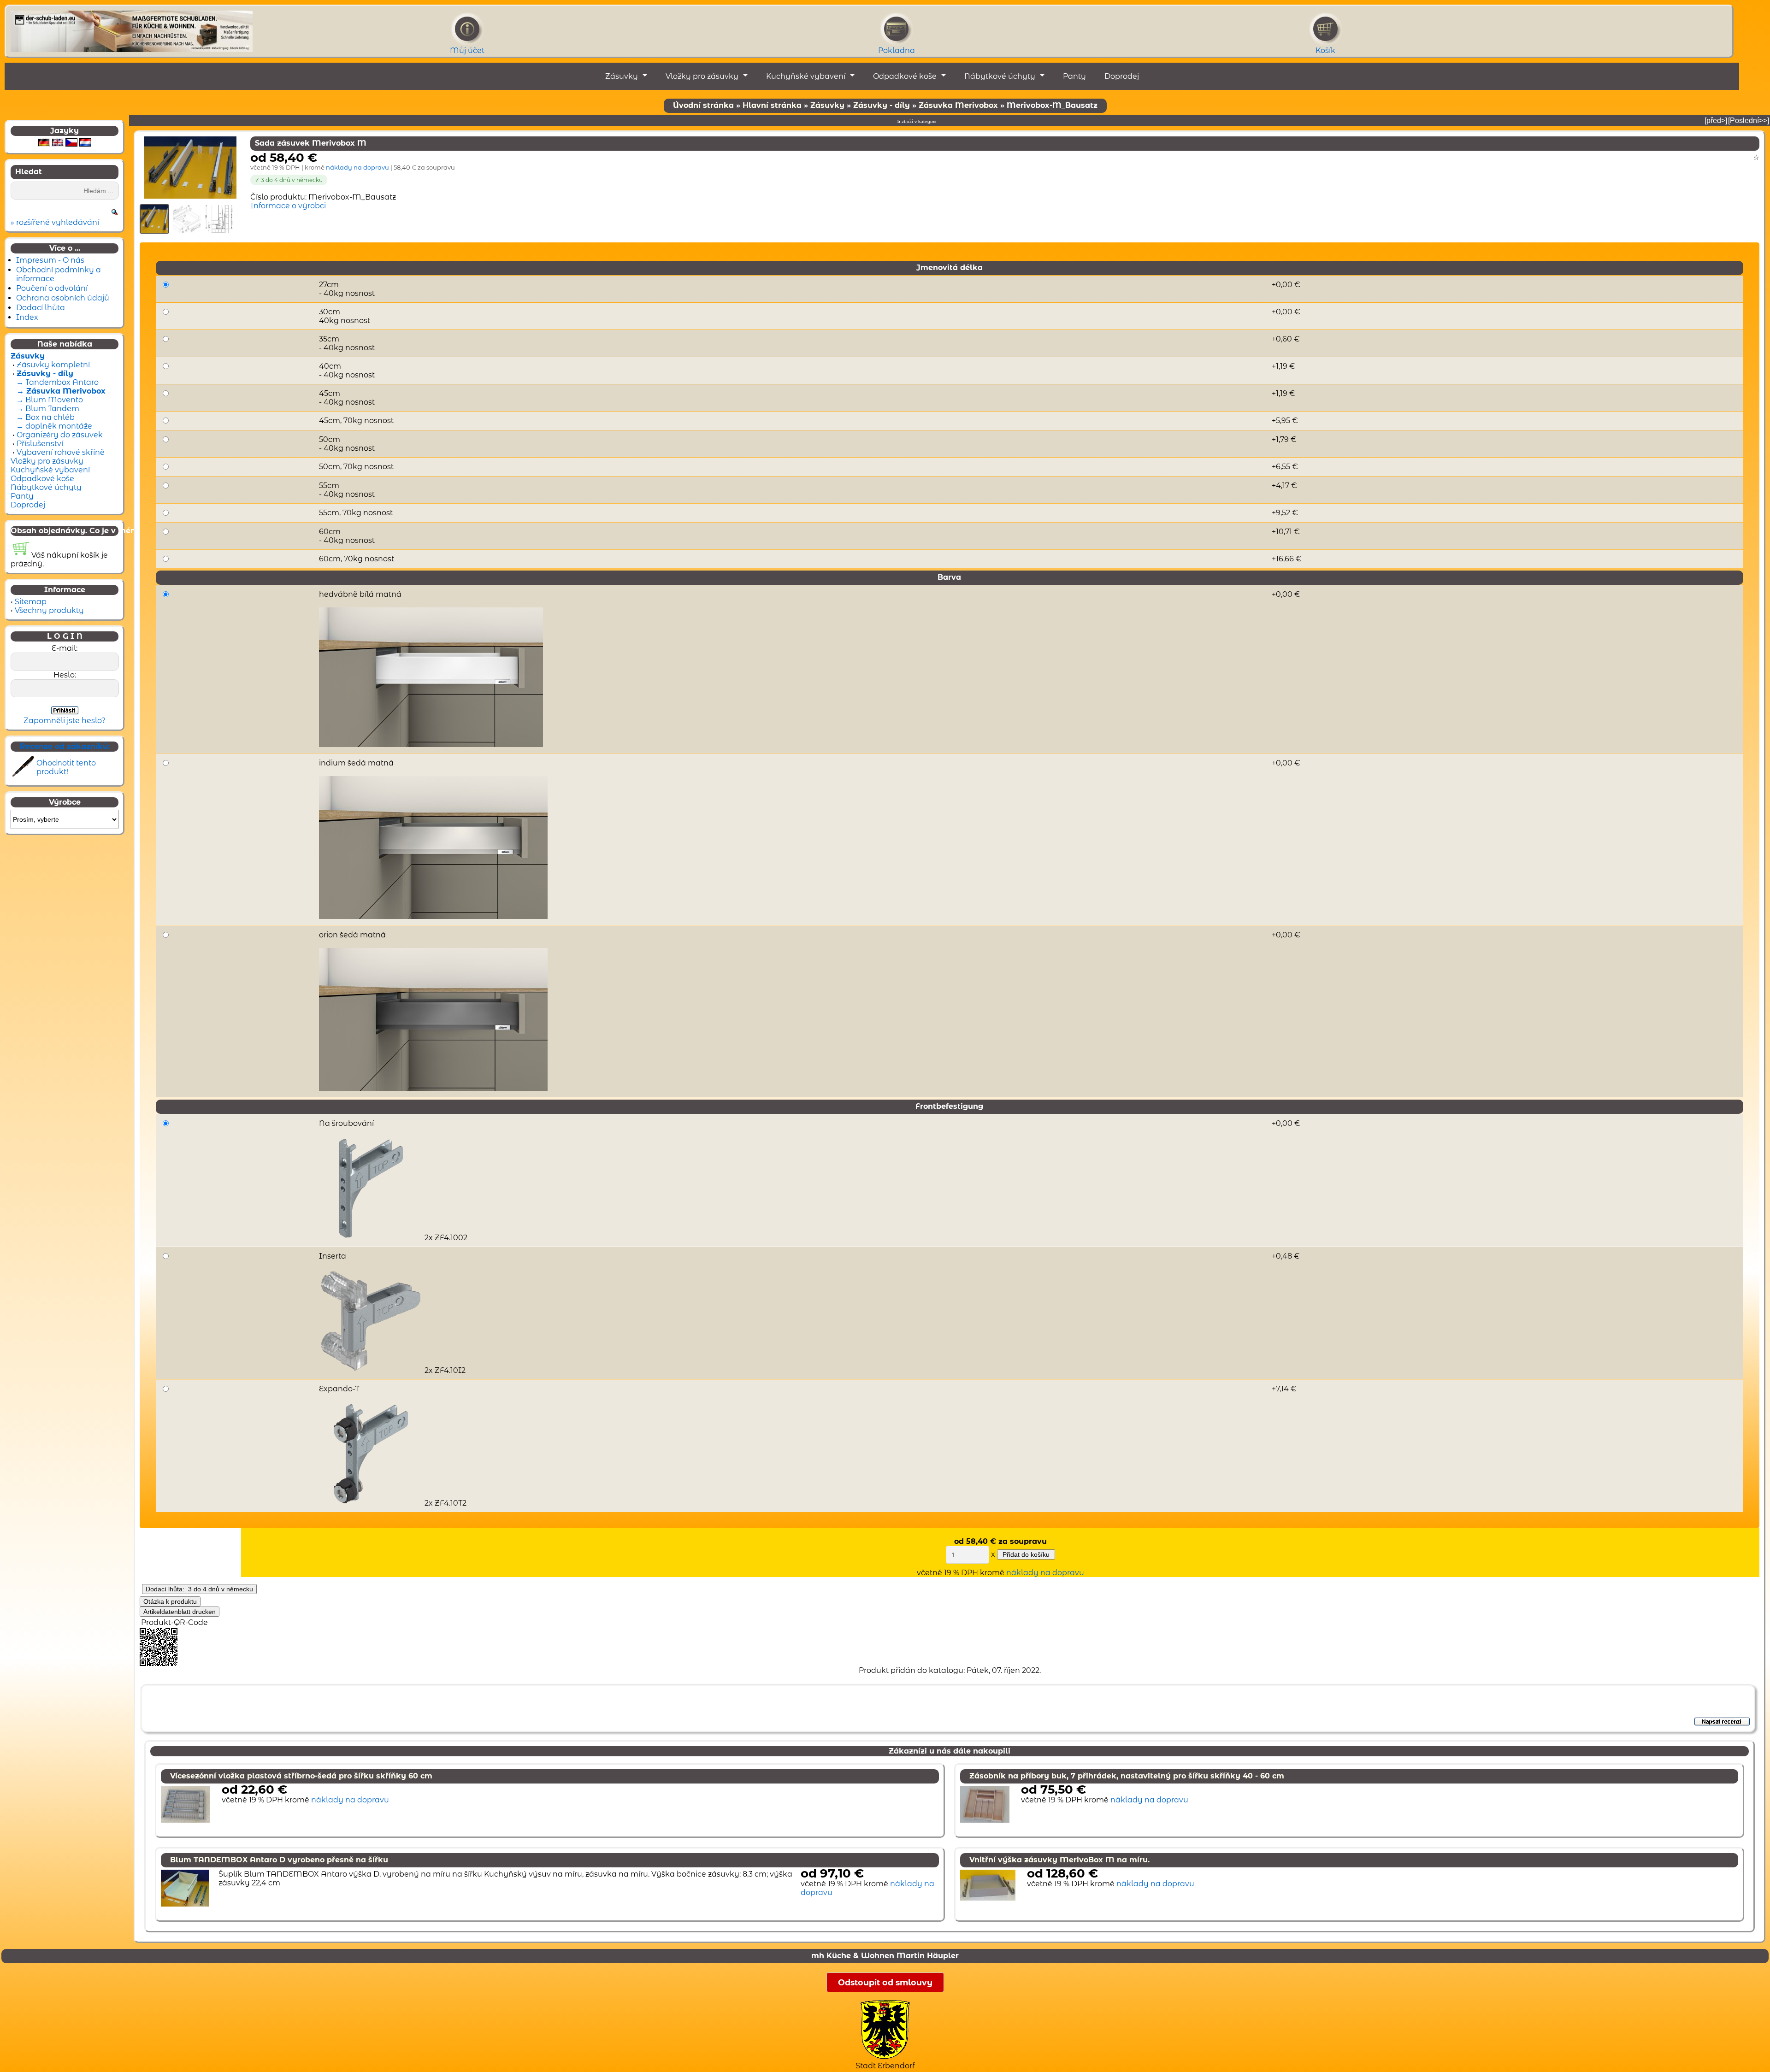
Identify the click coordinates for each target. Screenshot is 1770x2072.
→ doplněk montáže (53, 426)
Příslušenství (40, 444)
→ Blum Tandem (47, 409)
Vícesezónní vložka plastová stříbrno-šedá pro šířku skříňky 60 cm (301, 1776)
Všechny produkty (49, 610)
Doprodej (1122, 76)
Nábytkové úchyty (1000, 76)
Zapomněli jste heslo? (65, 721)
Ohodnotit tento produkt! (66, 767)
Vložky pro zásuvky (702, 76)
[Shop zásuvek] (132, 29)
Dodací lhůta (41, 308)
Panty (1074, 76)
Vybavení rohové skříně (61, 452)
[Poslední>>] (1749, 121)
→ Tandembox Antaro (56, 382)
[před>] (1716, 121)
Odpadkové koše (905, 76)
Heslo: (65, 675)
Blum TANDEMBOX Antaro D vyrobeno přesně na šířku (279, 1860)
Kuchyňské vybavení (806, 76)
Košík (1325, 50)
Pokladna (897, 50)
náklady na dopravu (357, 167)
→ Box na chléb (44, 417)
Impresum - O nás (50, 260)
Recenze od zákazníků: (65, 746)
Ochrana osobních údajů (63, 298)
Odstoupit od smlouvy (885, 1982)
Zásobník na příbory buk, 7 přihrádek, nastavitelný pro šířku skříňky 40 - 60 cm (1127, 1776)
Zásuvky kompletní (53, 365)
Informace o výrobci (288, 206)
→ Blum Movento (49, 400)
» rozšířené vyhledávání (55, 222)
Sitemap (31, 602)
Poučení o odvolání (52, 288)
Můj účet (467, 50)
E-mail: (65, 648)
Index (27, 317)
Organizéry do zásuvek (60, 435)
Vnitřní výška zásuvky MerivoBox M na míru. (1059, 1860)
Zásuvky (622, 76)
